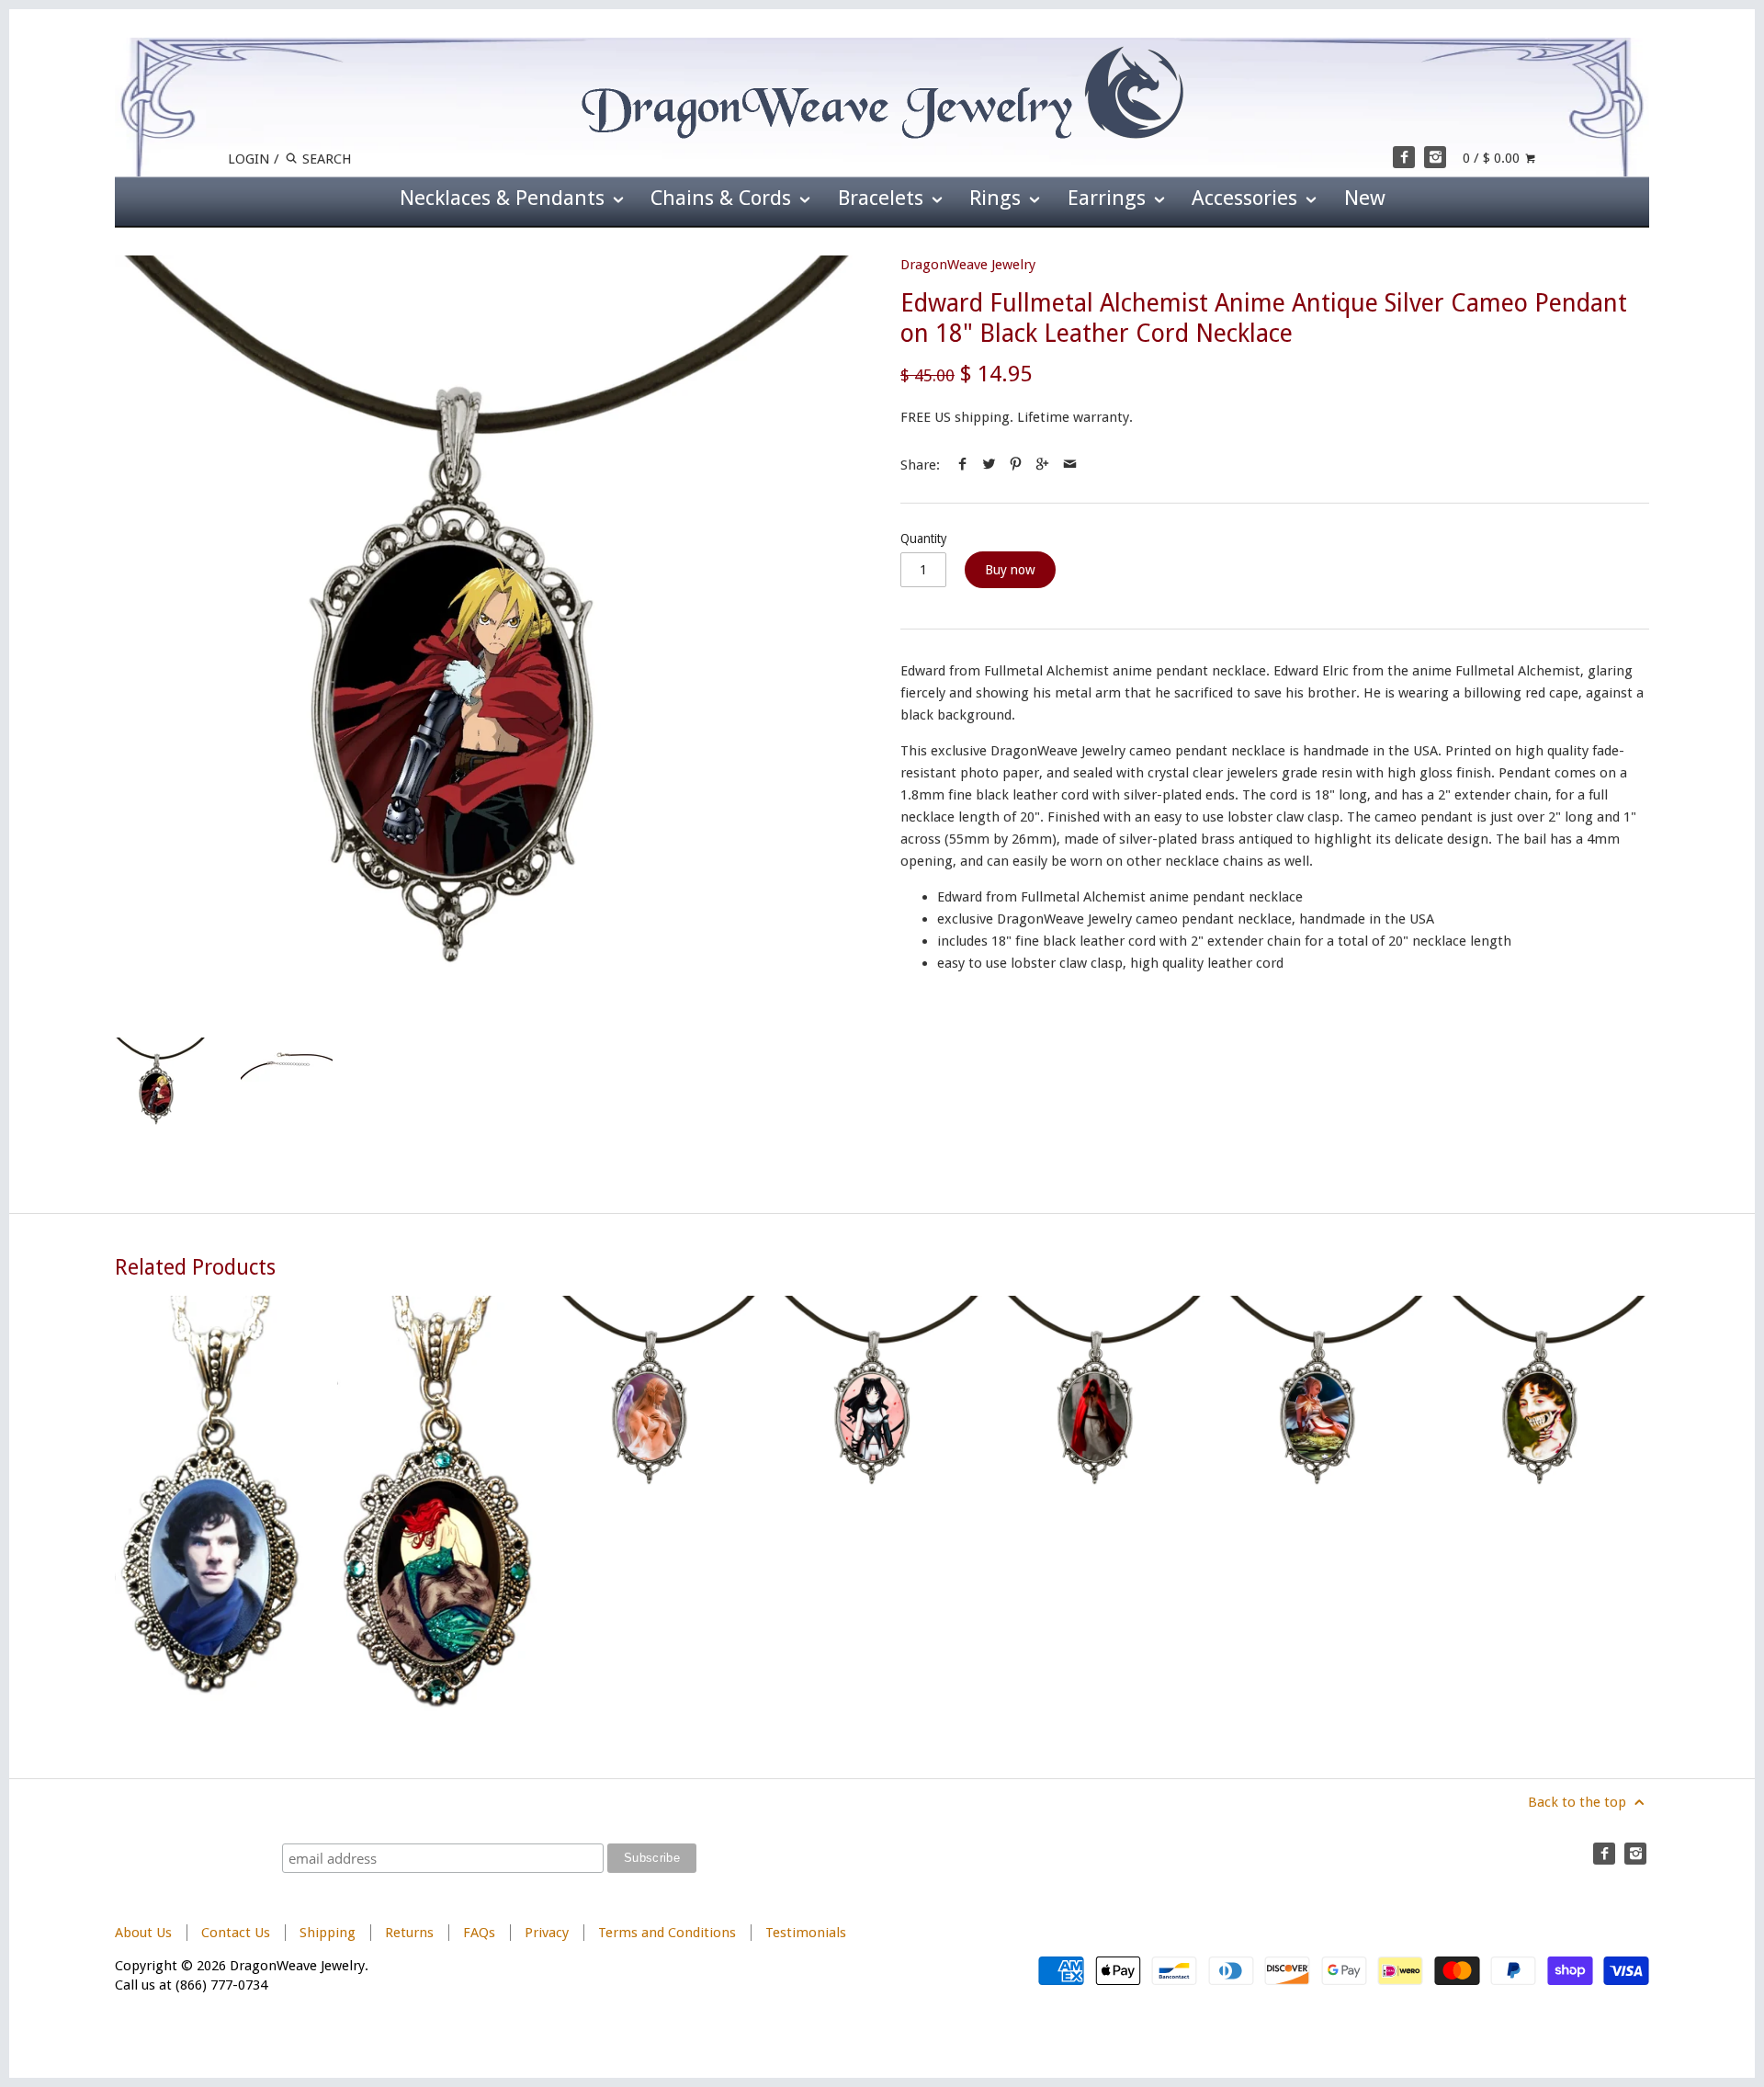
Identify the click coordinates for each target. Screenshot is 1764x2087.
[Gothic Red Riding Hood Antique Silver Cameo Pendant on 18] (1105, 1505)
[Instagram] (1435, 157)
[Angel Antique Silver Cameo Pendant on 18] (659, 1505)
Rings (998, 198)
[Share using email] (1070, 465)
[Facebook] (1404, 157)
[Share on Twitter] (989, 465)
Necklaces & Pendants (505, 198)
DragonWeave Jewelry (968, 265)
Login (249, 159)
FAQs (479, 1933)
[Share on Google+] (1042, 465)
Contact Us (236, 1933)
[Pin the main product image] (1016, 465)
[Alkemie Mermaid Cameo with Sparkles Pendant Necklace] (437, 1505)
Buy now (1010, 570)
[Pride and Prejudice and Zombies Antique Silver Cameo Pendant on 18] (1549, 1505)
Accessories (1247, 198)
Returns (411, 1933)
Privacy (547, 1933)
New (1365, 198)
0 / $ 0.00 (1493, 158)
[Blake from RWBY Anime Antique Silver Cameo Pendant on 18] (882, 1505)
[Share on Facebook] (962, 465)
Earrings (1109, 198)
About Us (143, 1933)
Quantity (924, 539)
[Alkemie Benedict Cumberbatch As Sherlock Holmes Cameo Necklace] (215, 1505)
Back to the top (1579, 1802)
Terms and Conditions (667, 1933)
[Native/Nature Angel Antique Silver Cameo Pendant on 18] (1327, 1505)
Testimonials (806, 1933)
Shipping (328, 1933)
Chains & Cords (724, 198)
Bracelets (883, 198)
